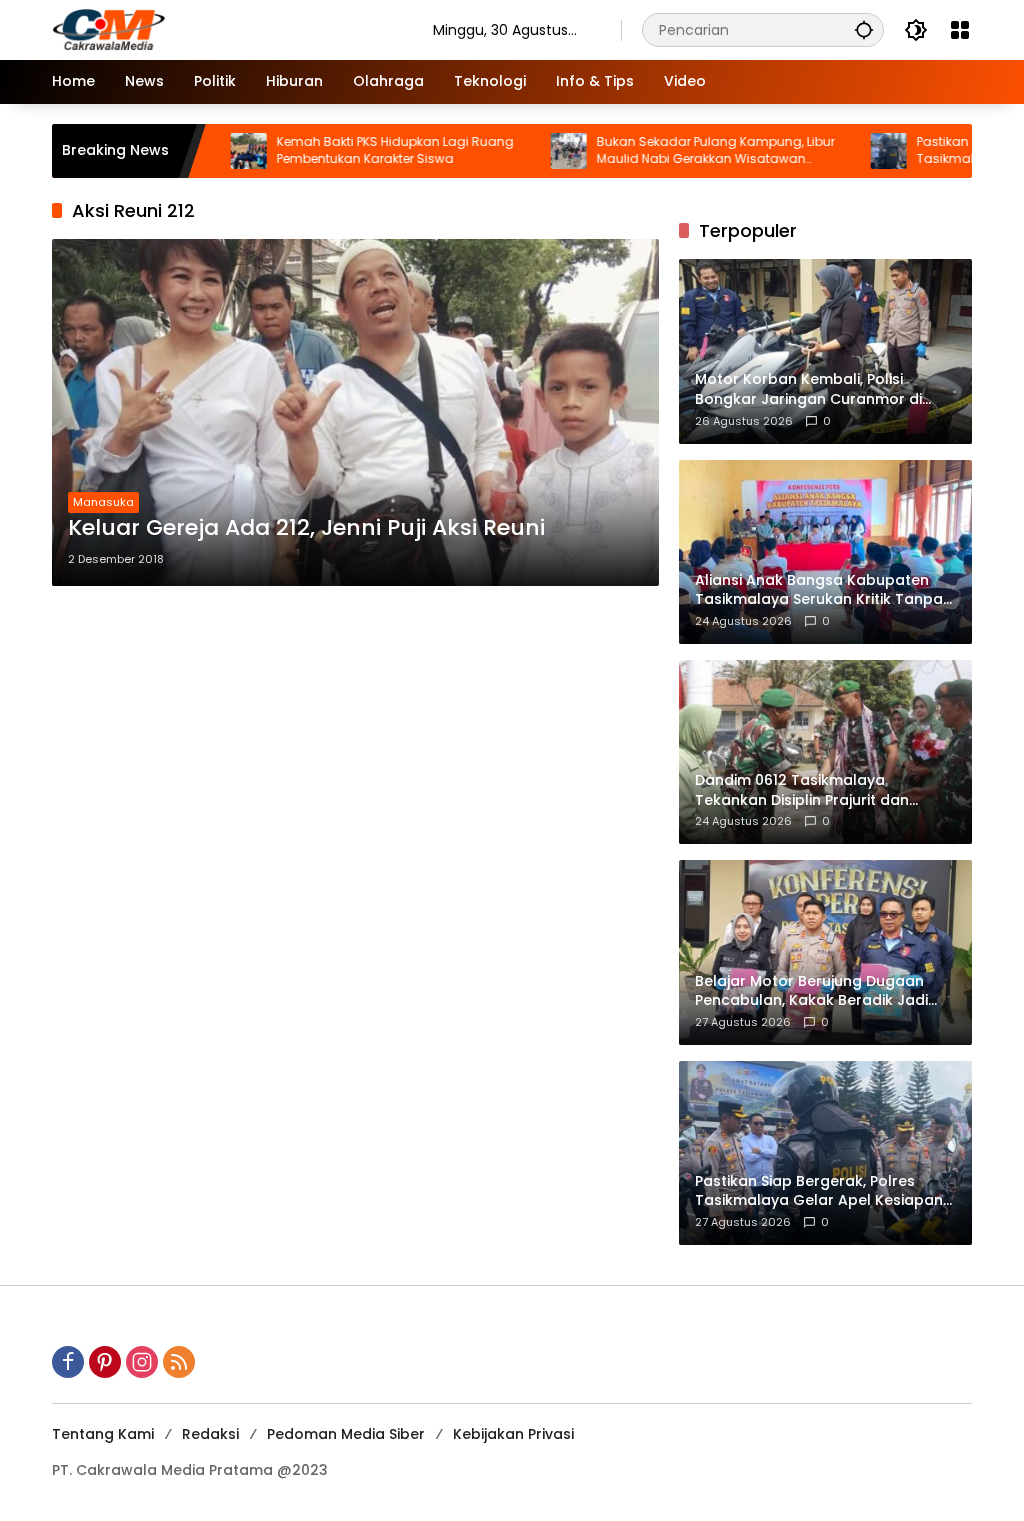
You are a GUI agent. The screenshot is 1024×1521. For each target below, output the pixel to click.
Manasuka (103, 502)
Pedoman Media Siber (346, 1434)
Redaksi (210, 1434)
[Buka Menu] (960, 30)
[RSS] (179, 1362)
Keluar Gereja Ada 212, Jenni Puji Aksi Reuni (306, 528)
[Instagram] (142, 1362)
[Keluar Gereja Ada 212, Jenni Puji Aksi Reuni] (355, 412)
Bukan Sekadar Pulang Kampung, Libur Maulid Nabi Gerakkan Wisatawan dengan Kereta (669, 151)
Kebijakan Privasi (513, 1434)
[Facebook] (68, 1362)
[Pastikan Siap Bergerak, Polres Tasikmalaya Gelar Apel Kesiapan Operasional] (842, 151)
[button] (864, 29)
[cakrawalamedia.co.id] (222, 29)
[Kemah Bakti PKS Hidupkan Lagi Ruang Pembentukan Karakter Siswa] (202, 151)
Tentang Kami (103, 1434)
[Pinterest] (105, 1362)
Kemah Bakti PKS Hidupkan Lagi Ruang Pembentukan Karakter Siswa (348, 150)
